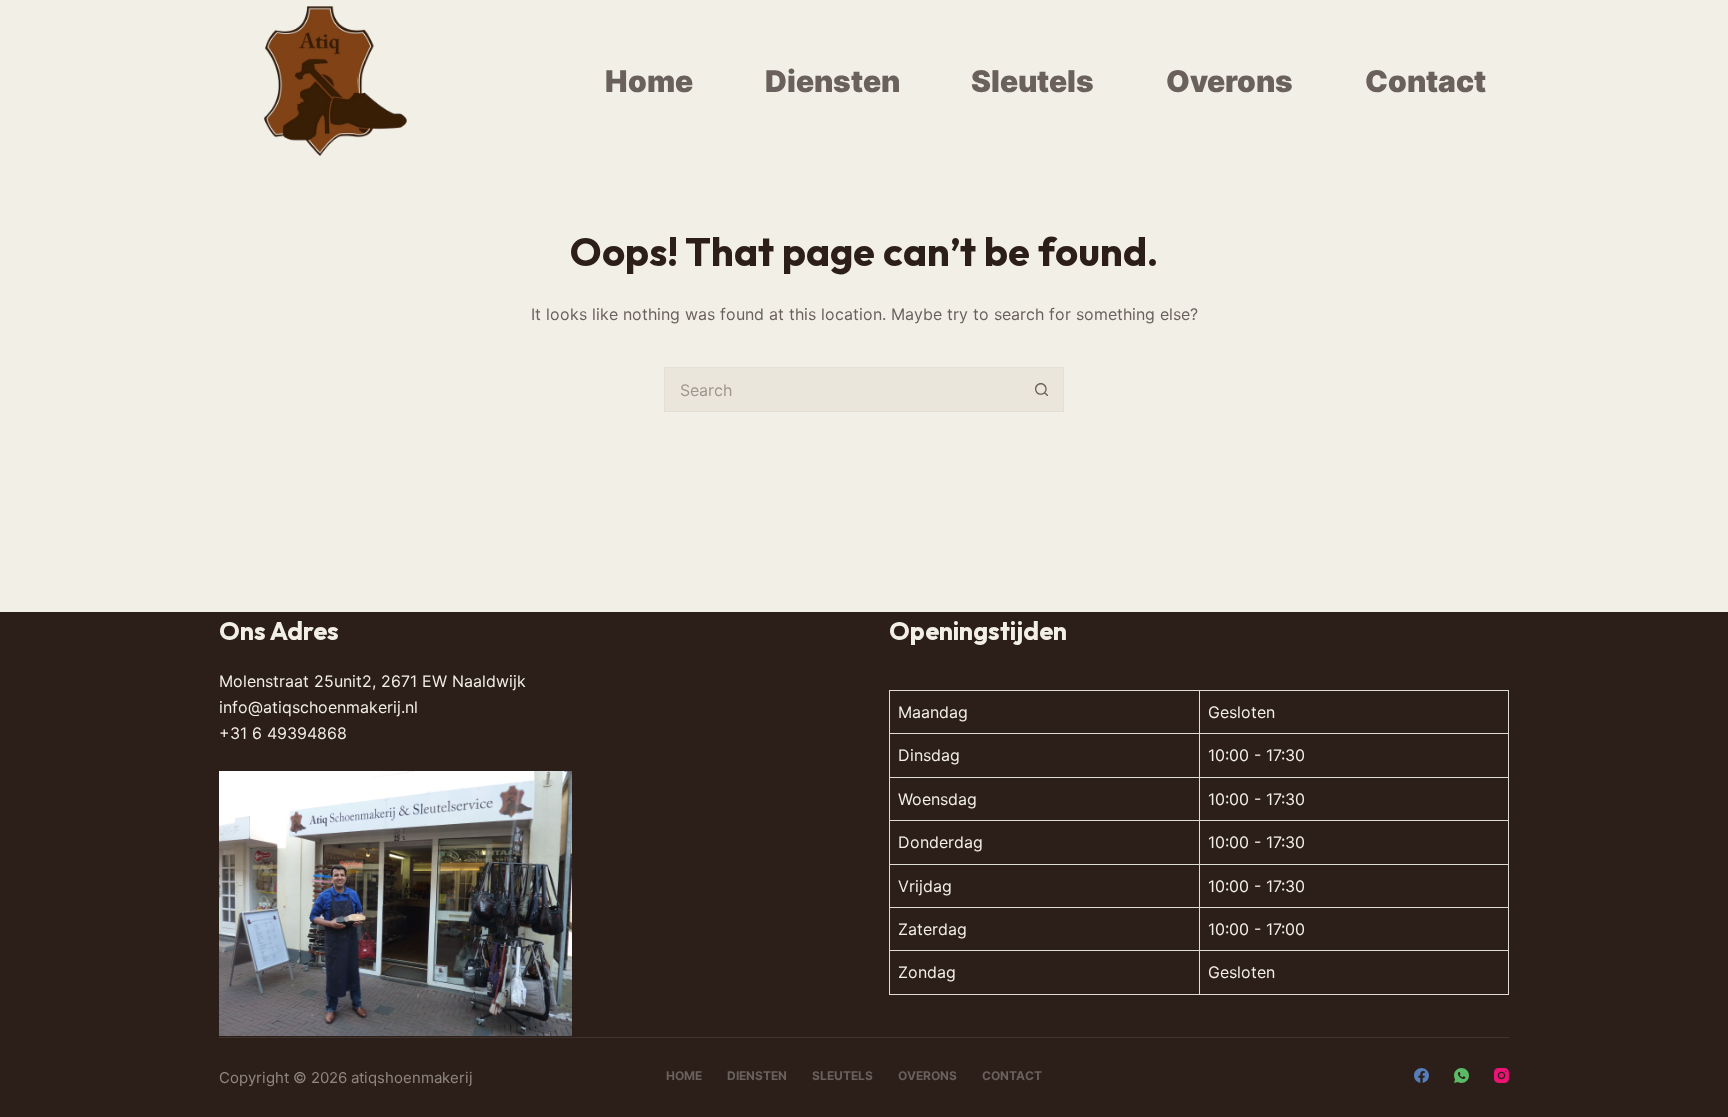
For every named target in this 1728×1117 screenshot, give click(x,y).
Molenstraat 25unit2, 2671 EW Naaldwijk (372, 681)
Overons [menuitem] (1229, 81)
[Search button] (1041, 389)
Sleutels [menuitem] (1032, 81)
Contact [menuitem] (1425, 81)
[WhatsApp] (1461, 1075)
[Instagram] (1501, 1075)
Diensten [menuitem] (832, 81)
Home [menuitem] (649, 81)
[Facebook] (1421, 1075)
